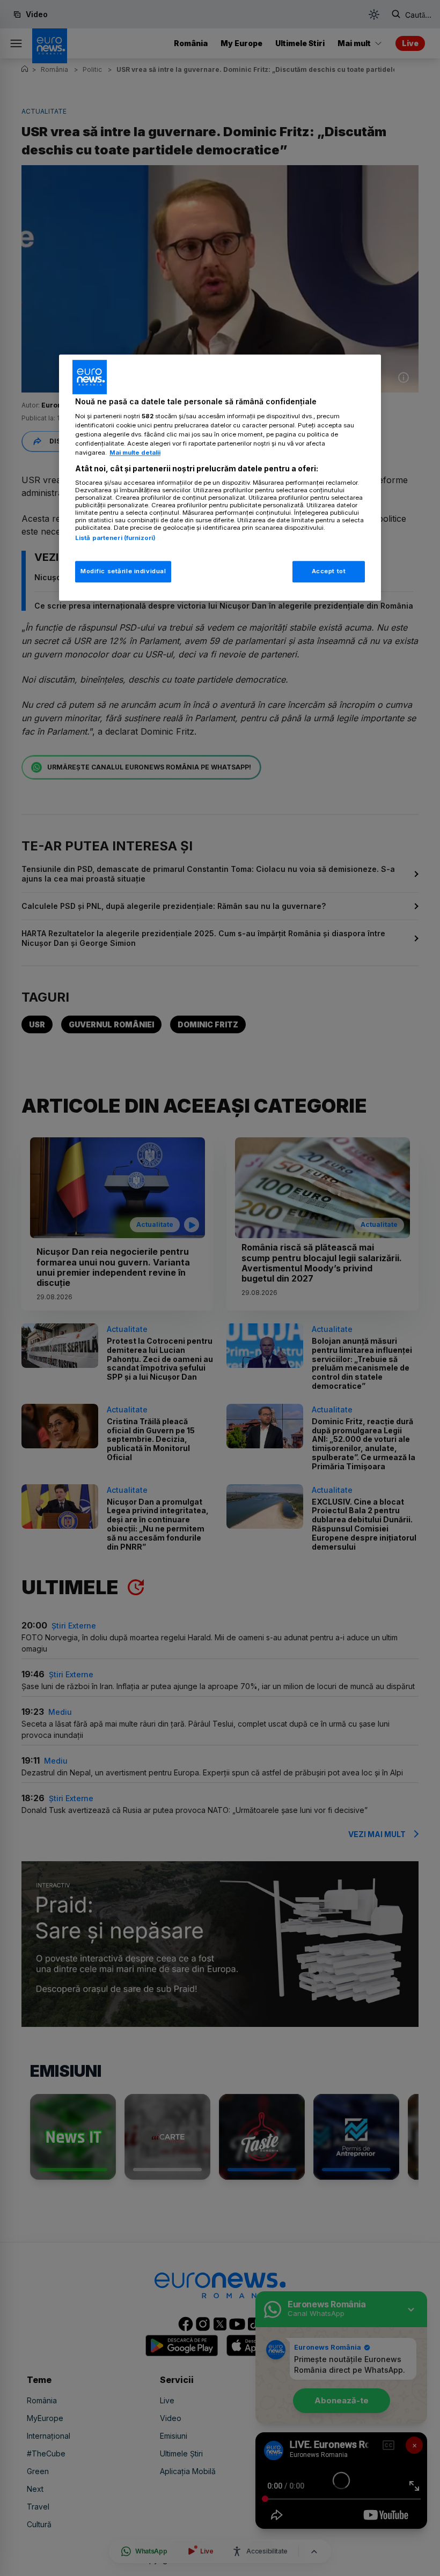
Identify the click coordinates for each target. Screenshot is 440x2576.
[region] (220, 478)
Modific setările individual (123, 572)
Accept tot (329, 572)
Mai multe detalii (135, 453)
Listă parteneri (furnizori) (115, 538)
